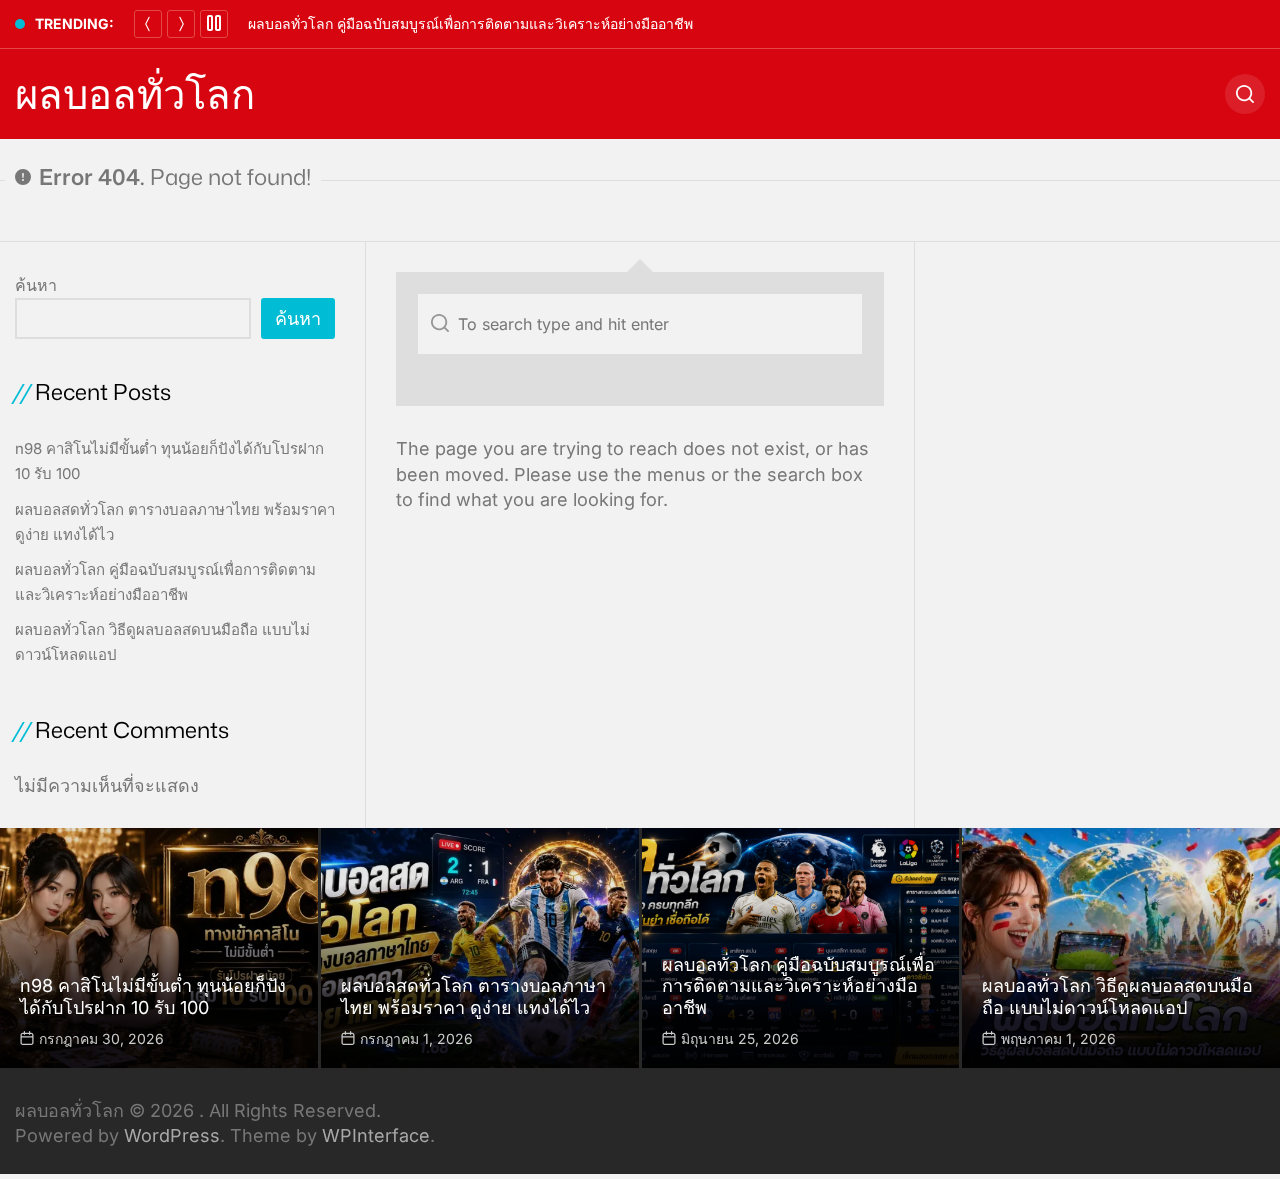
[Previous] (148, 24)
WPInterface (376, 1135)
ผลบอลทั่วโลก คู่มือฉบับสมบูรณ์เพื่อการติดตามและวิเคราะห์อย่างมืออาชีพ (470, 23)
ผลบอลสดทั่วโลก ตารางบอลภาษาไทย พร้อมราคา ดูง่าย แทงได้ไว (473, 996)
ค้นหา (36, 285)
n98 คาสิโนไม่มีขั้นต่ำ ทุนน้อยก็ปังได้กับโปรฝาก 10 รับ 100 (153, 996)
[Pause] (214, 24)
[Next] (181, 24)
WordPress (172, 1135)
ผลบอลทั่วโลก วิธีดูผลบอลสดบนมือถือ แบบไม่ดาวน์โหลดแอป (1117, 996)
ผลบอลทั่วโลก (135, 94)
